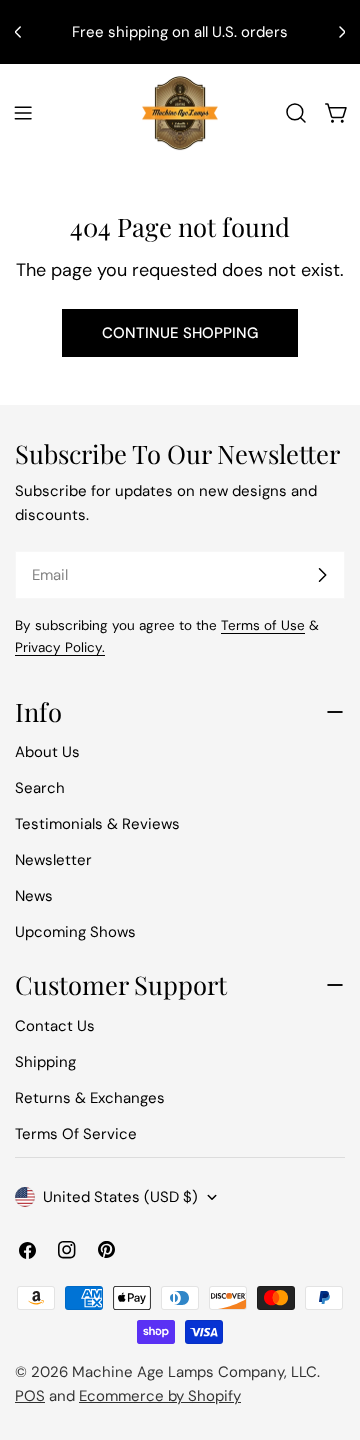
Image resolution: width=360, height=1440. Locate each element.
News (34, 896)
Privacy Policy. (60, 647)
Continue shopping (180, 333)
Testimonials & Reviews (97, 824)
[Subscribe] (322, 575)
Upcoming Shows (75, 932)
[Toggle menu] (23, 113)
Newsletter (53, 860)
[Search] (296, 113)
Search (40, 788)
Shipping (45, 1062)
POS (30, 1396)
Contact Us (55, 1026)
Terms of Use (263, 625)
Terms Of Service (76, 1134)
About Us (47, 752)
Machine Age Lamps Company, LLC (194, 1372)
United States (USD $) (120, 1197)
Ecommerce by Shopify (160, 1396)
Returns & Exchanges (90, 1098)
